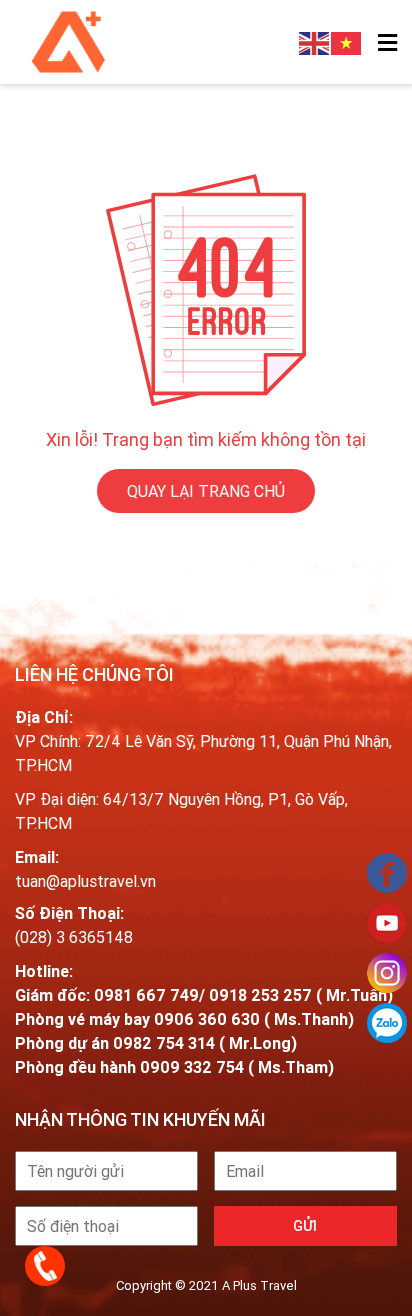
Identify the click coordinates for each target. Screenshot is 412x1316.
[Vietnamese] (347, 42)
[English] (315, 42)
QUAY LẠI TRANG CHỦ (206, 491)
